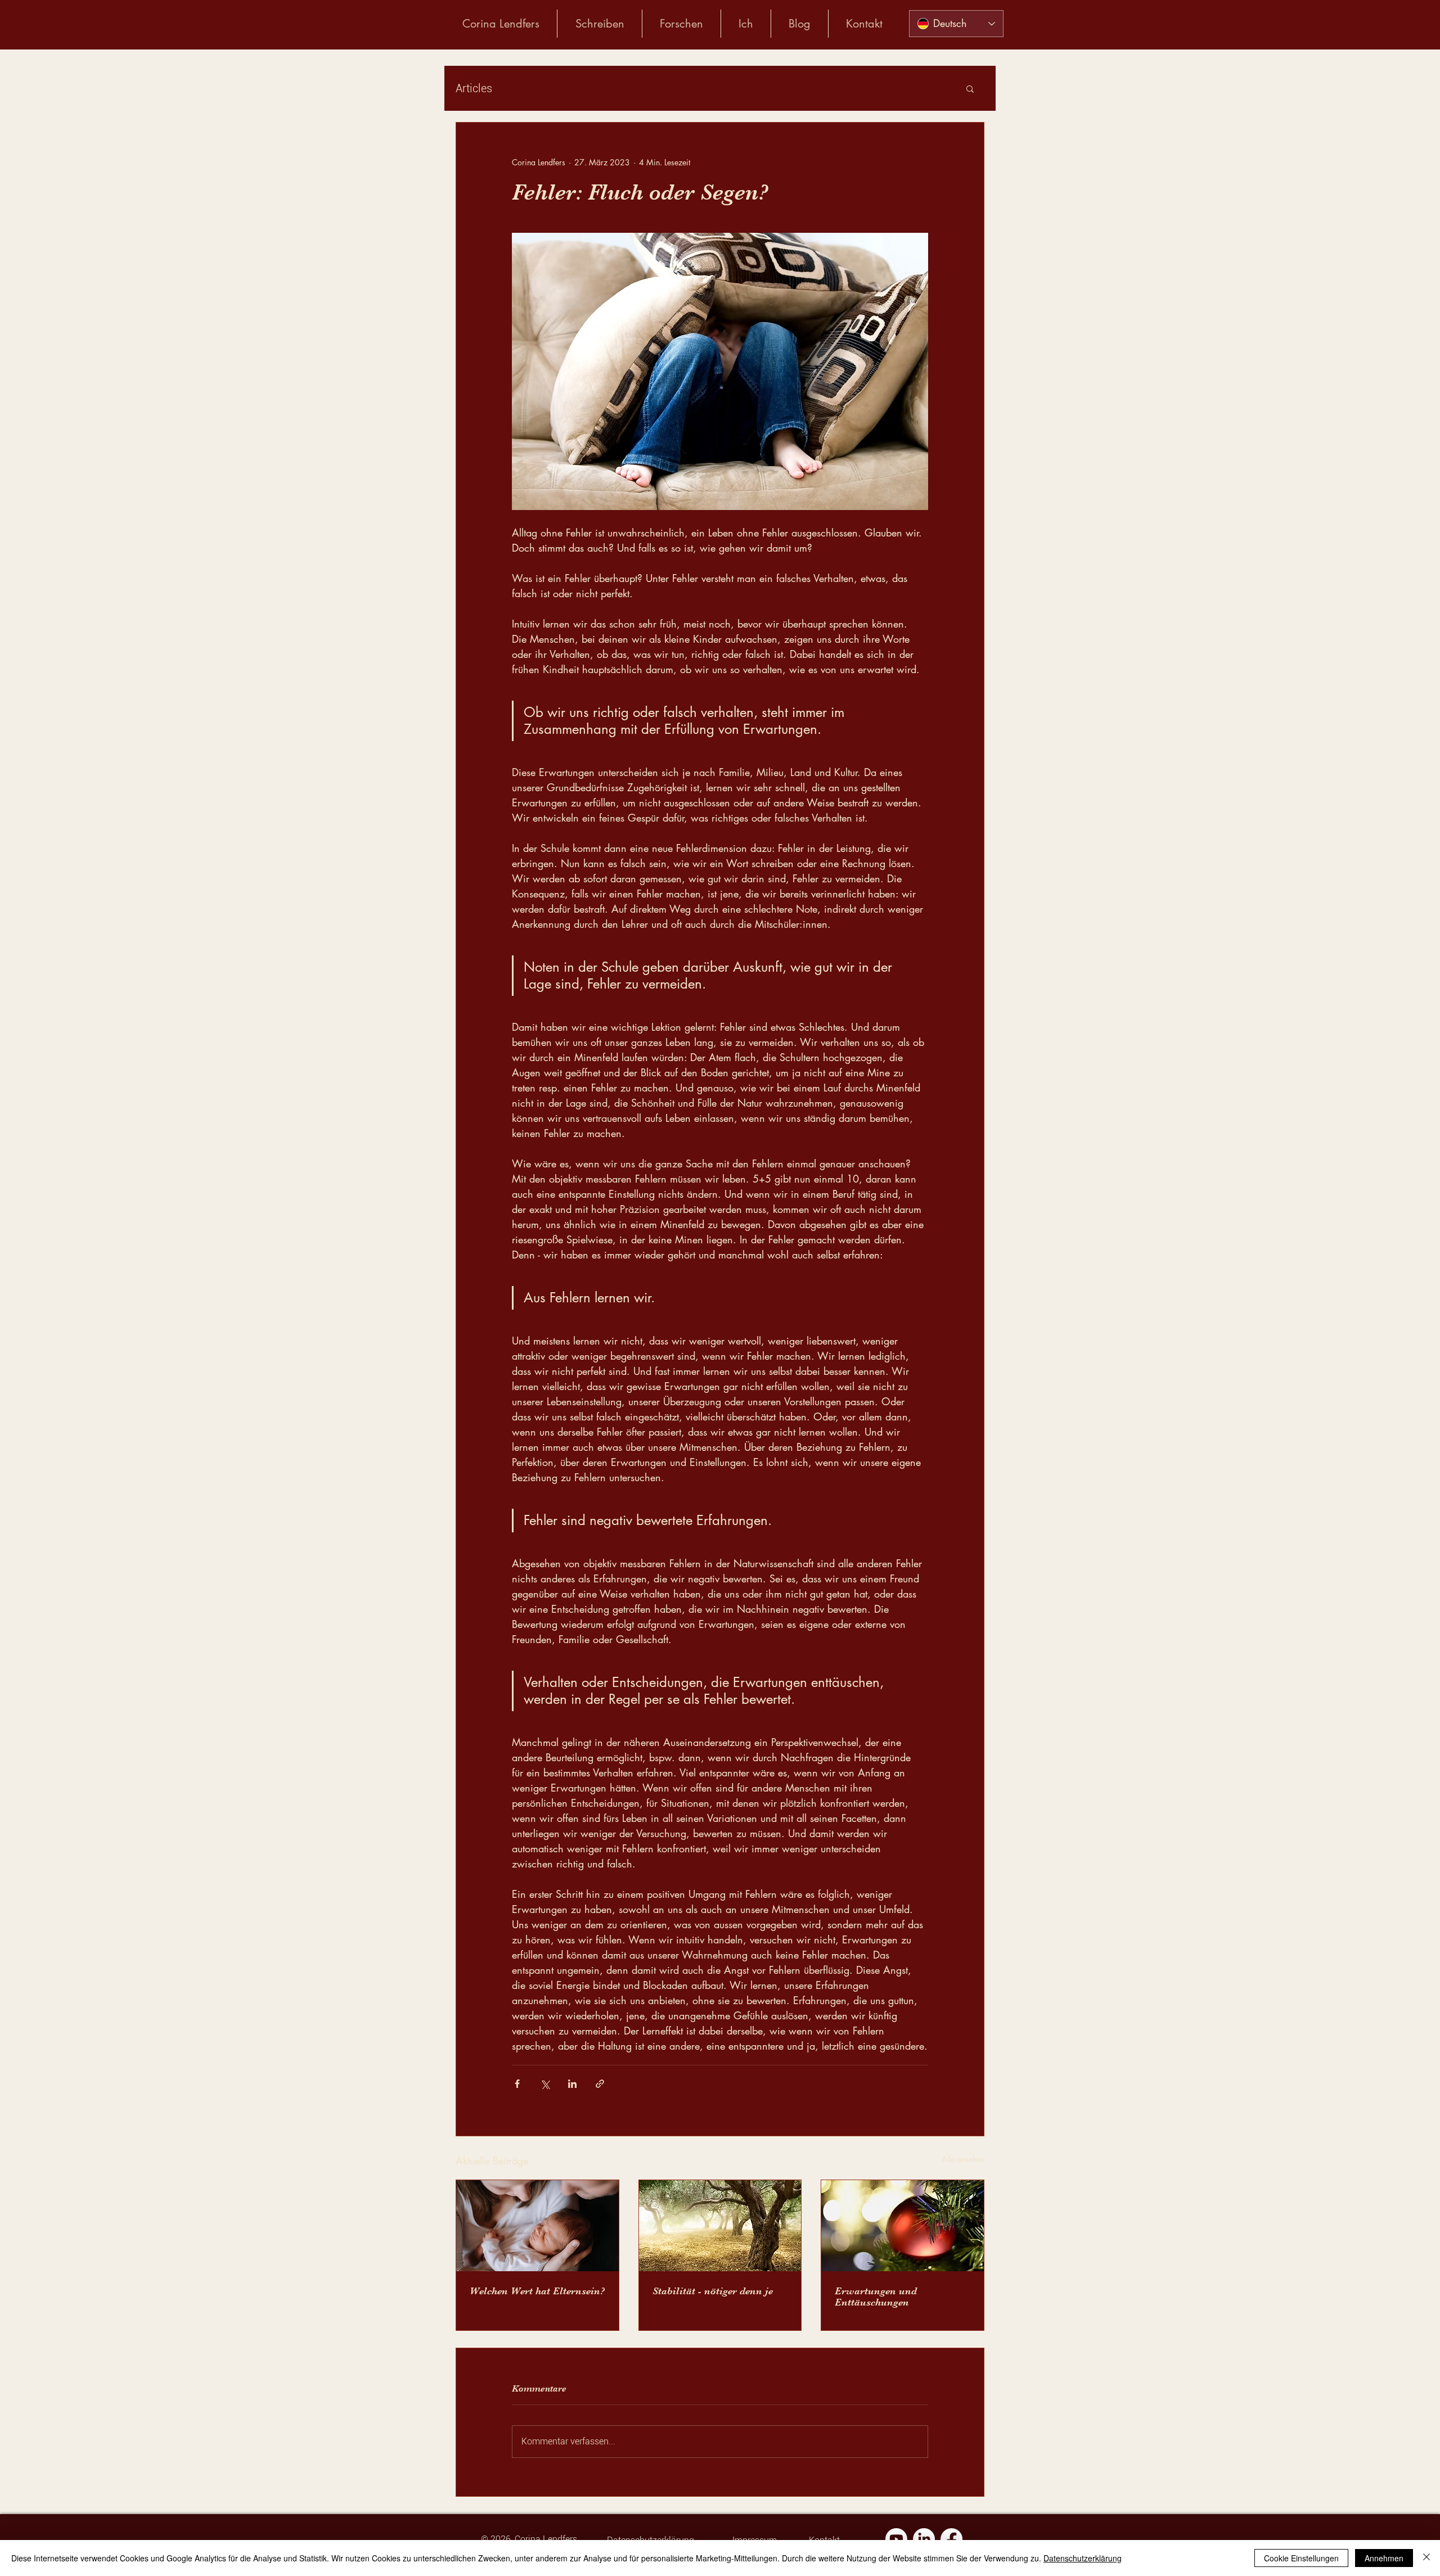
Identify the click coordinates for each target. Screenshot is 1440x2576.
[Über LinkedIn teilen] (572, 2084)
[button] (970, 88)
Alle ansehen (963, 2159)
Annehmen (1384, 2558)
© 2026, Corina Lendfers (529, 2539)
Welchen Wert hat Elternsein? (537, 2291)
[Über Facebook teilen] (517, 2084)
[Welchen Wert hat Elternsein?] (537, 2226)
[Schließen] (1426, 2558)
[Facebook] (951, 2539)
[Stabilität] (720, 2226)
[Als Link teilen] (600, 2084)
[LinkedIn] (924, 2539)
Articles (474, 88)
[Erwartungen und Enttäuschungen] (903, 2226)
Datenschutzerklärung (1083, 2558)
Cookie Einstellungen (1301, 2558)
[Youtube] (896, 2539)
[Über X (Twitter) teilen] (545, 2084)
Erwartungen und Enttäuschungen (876, 2297)
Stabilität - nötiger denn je (713, 2291)
